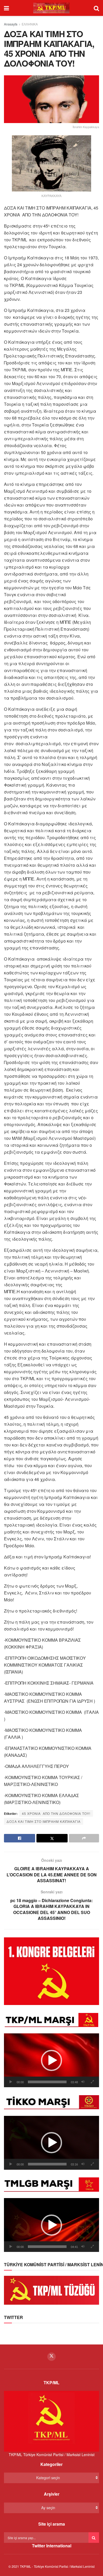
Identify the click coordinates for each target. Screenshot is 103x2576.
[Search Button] (94, 2538)
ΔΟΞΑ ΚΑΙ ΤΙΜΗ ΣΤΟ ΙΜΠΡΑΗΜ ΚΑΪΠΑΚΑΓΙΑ (44, 1821)
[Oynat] (11, 2082)
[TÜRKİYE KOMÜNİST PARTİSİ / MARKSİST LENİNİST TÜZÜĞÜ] (51, 2290)
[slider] (47, 2082)
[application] (51, 2060)
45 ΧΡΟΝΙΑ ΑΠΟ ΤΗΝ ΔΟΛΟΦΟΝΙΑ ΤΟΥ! (56, 1813)
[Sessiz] (83, 2082)
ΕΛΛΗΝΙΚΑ (30, 24)
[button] (51, 2060)
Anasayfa (11, 24)
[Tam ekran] (92, 2082)
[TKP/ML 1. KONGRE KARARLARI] (51, 1971)
